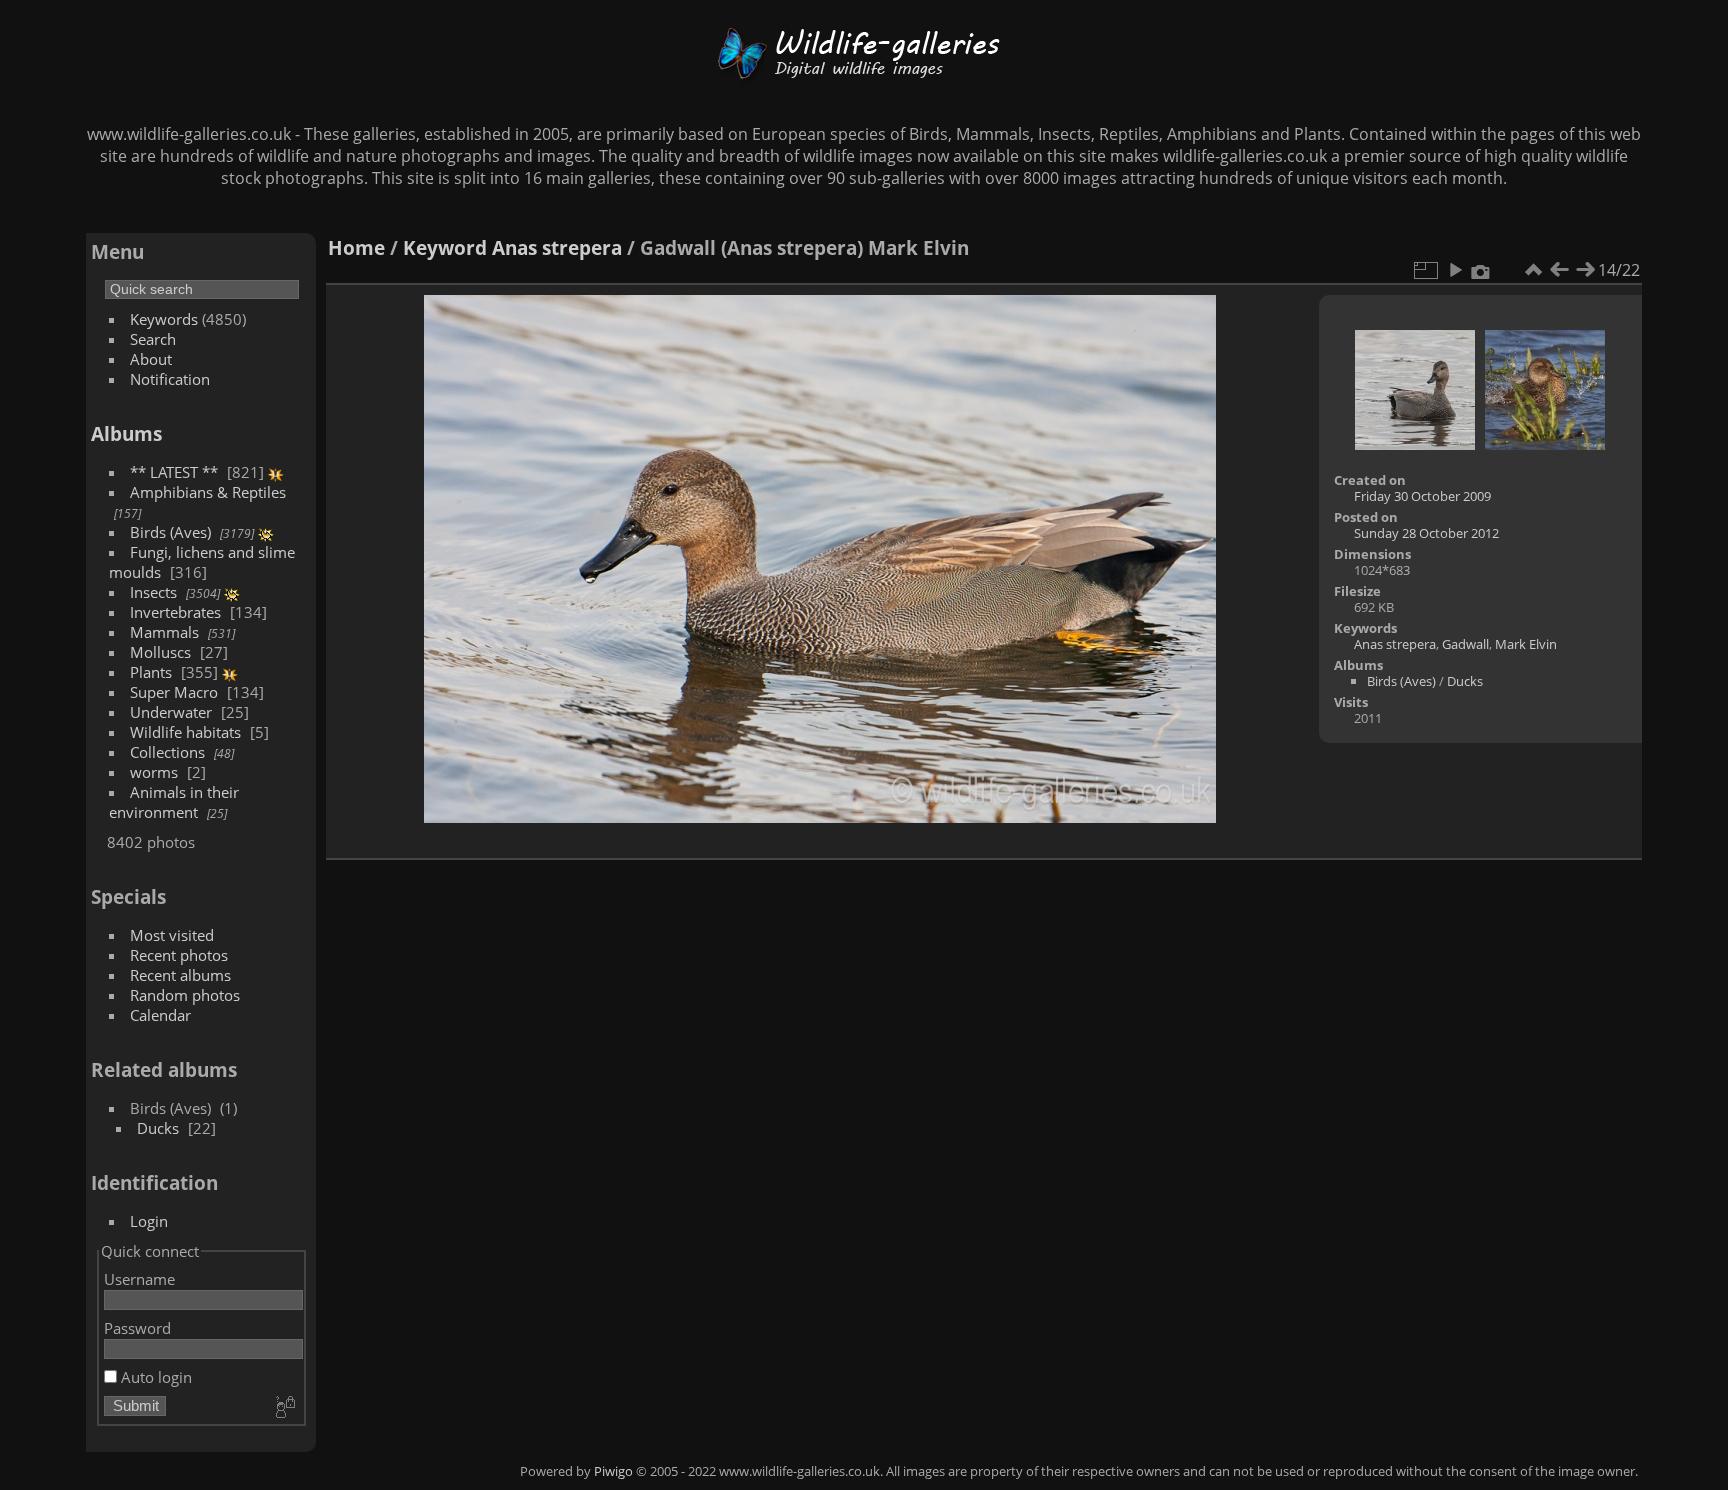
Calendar (160, 1015)
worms (154, 772)
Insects (153, 592)
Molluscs (160, 652)
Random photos (185, 995)
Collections (167, 752)
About (151, 359)
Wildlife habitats (185, 732)
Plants (151, 672)
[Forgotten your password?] (284, 1408)
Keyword (445, 247)
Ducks (158, 1128)
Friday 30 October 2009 (1422, 496)
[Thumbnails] (1533, 270)
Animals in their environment (174, 802)
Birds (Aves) (170, 532)
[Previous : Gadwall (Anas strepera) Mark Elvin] (1559, 270)
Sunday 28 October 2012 (1426, 533)
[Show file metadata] (1481, 270)
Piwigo (613, 1471)
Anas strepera (557, 247)
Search (153, 339)
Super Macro (174, 692)
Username (139, 1279)
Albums (126, 433)
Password (137, 1328)
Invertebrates (175, 612)
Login (149, 1221)
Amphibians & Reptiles (208, 492)
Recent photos (179, 955)
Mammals (164, 632)
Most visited (172, 935)
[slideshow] (1455, 270)
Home (356, 247)
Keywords (164, 319)
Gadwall (1465, 644)
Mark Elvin (1526, 644)
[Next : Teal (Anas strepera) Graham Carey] (1585, 270)
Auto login (154, 1377)
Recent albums (180, 975)
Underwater (171, 712)
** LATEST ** (174, 472)
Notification (170, 379)
